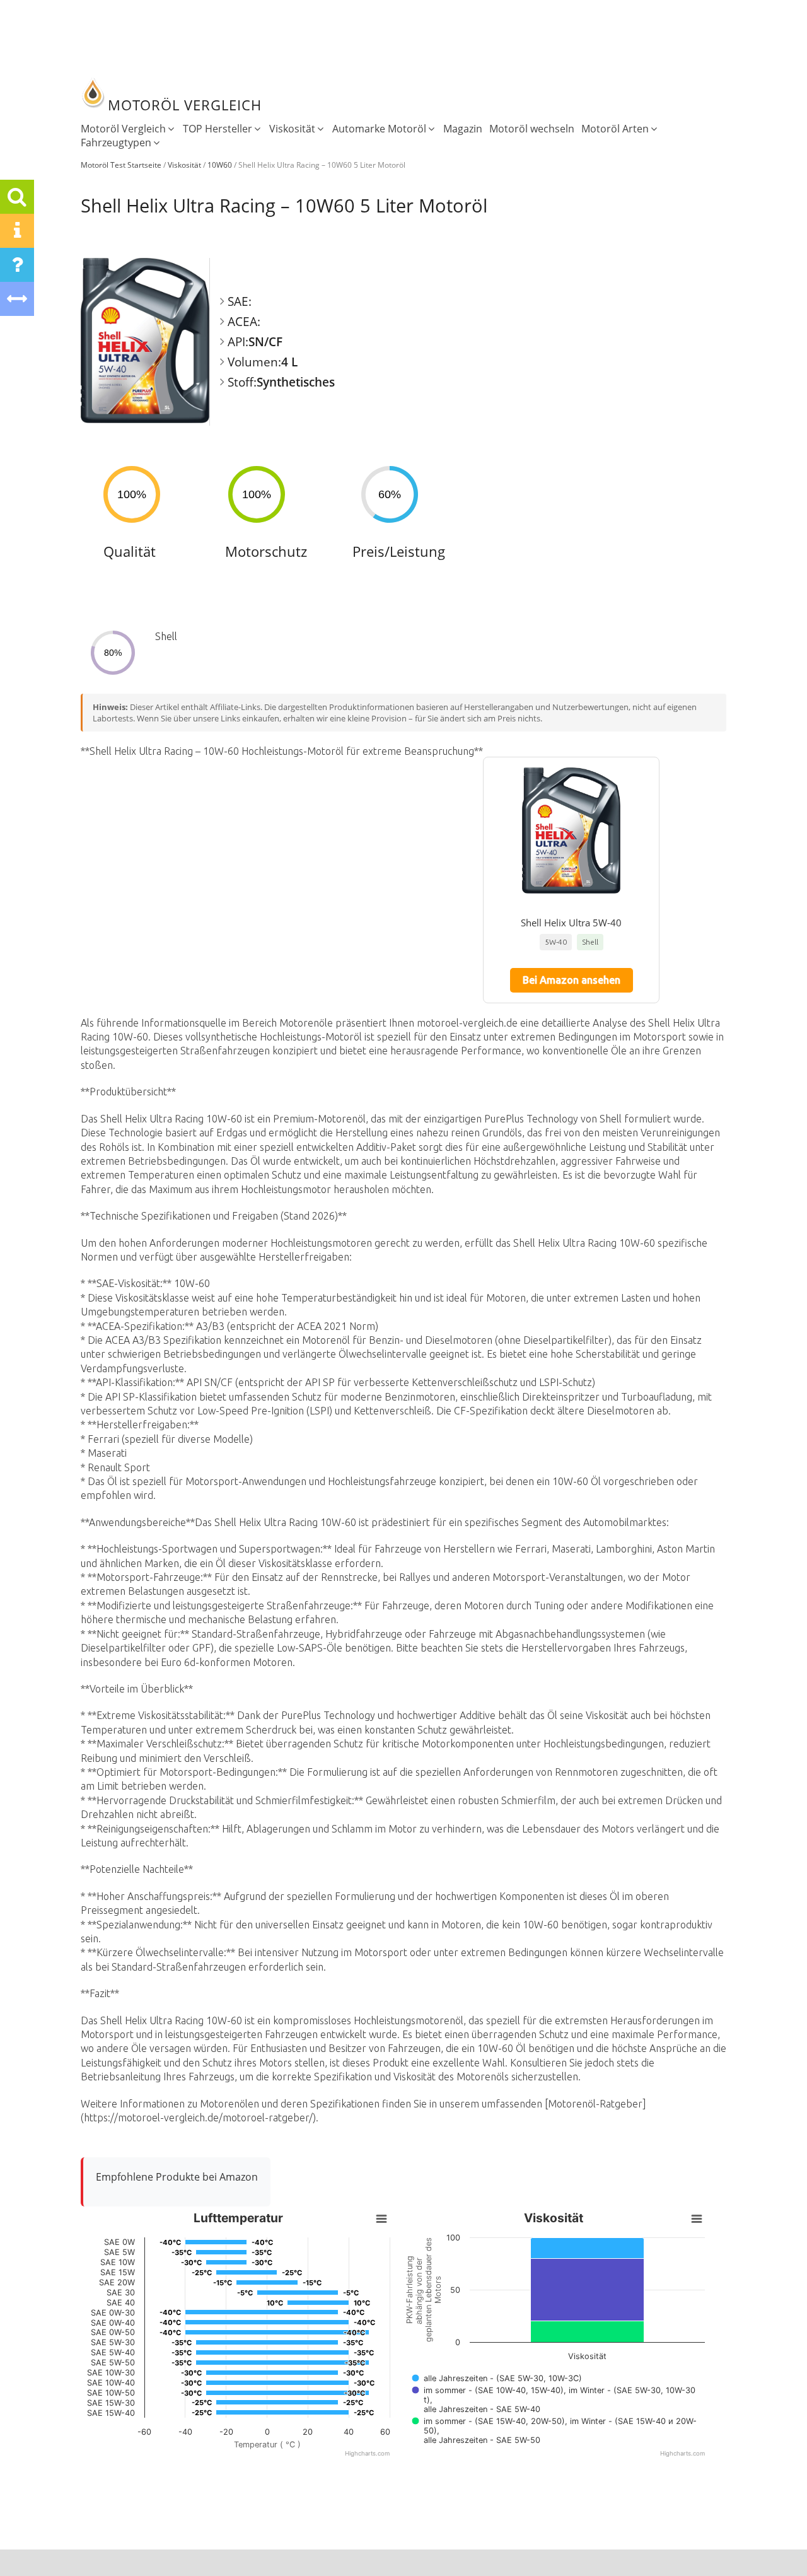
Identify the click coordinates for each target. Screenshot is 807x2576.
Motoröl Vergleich (123, 129)
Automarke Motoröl (379, 129)
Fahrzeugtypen (116, 143)
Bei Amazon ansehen (572, 980)
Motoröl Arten (615, 129)
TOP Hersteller (218, 129)
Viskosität (292, 129)
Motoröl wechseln (532, 129)
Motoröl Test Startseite (121, 165)
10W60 (220, 165)
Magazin (463, 129)
